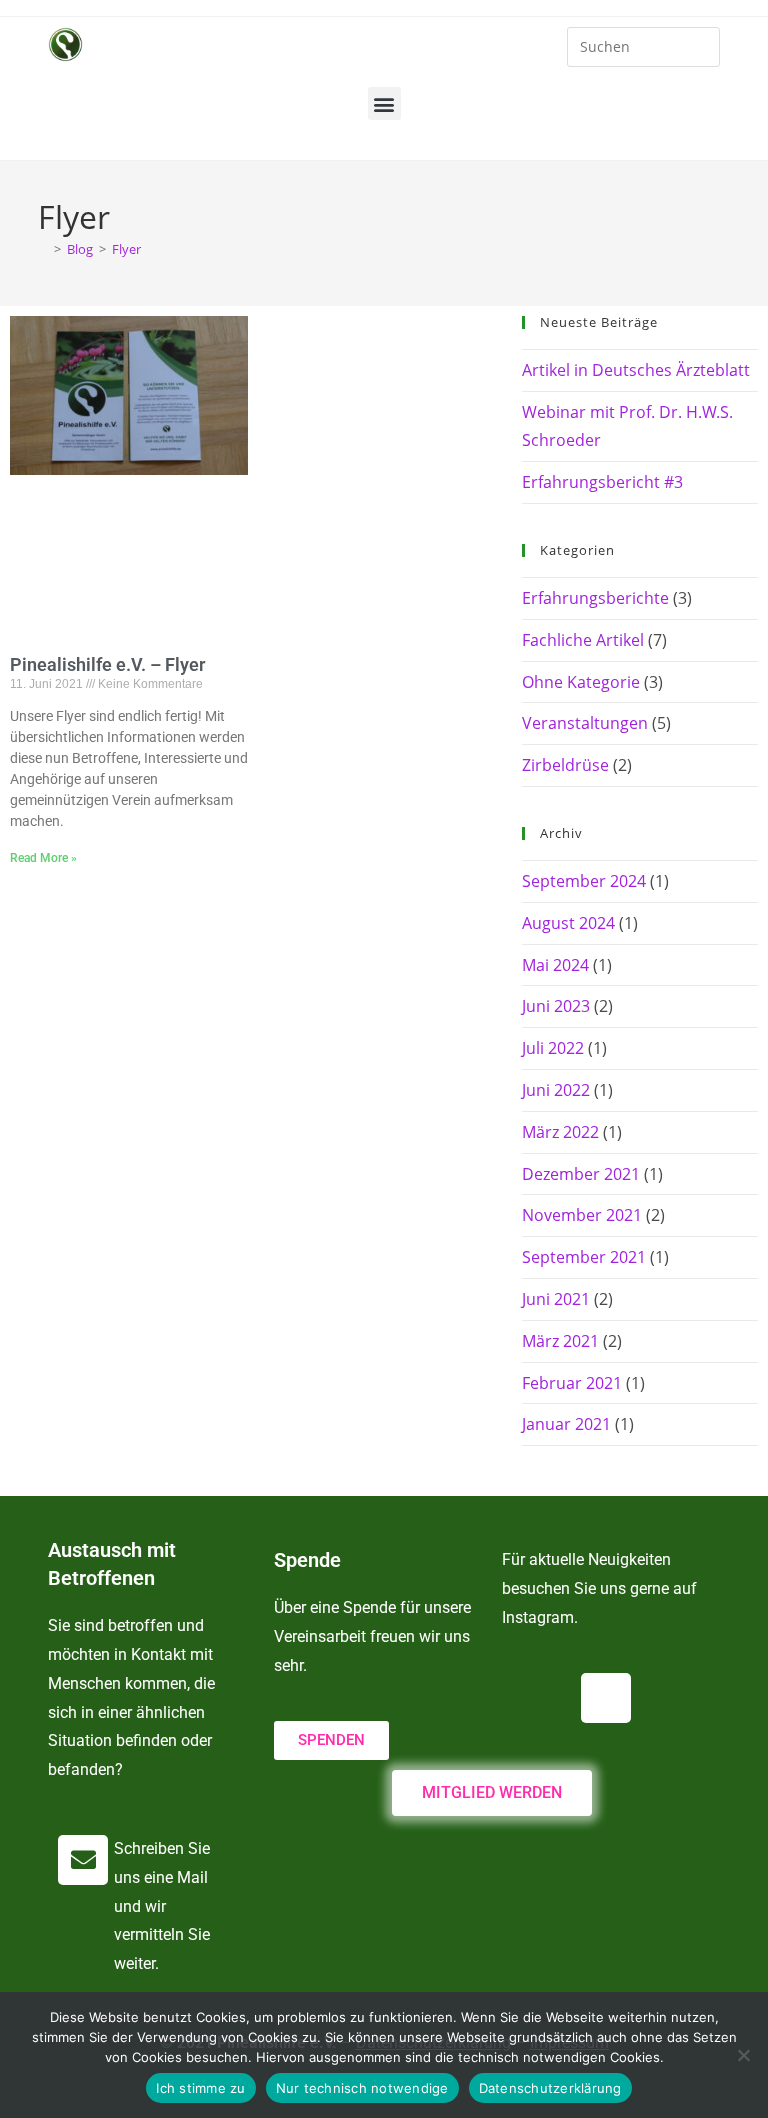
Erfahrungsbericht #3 (602, 482)
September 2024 (584, 881)
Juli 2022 (553, 1048)
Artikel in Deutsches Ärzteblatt (636, 370)
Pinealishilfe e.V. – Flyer (107, 664)
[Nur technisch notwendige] (743, 2055)
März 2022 (560, 1132)
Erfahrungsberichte (595, 598)
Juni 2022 (556, 1090)
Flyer (126, 249)
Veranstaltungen (585, 723)
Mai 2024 (555, 965)
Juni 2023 (556, 1006)
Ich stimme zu (200, 2088)
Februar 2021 (572, 1383)
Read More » (43, 858)
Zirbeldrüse (565, 765)
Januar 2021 (566, 1424)
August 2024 (568, 923)
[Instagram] (606, 1698)
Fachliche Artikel (583, 640)
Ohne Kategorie (581, 682)
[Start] (43, 249)
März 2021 (560, 1341)
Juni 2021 (556, 1299)
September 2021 (584, 1257)
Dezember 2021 (581, 1174)
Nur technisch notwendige (362, 2088)
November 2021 (582, 1215)
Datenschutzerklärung (550, 2088)
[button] (384, 103)
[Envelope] (83, 1860)
